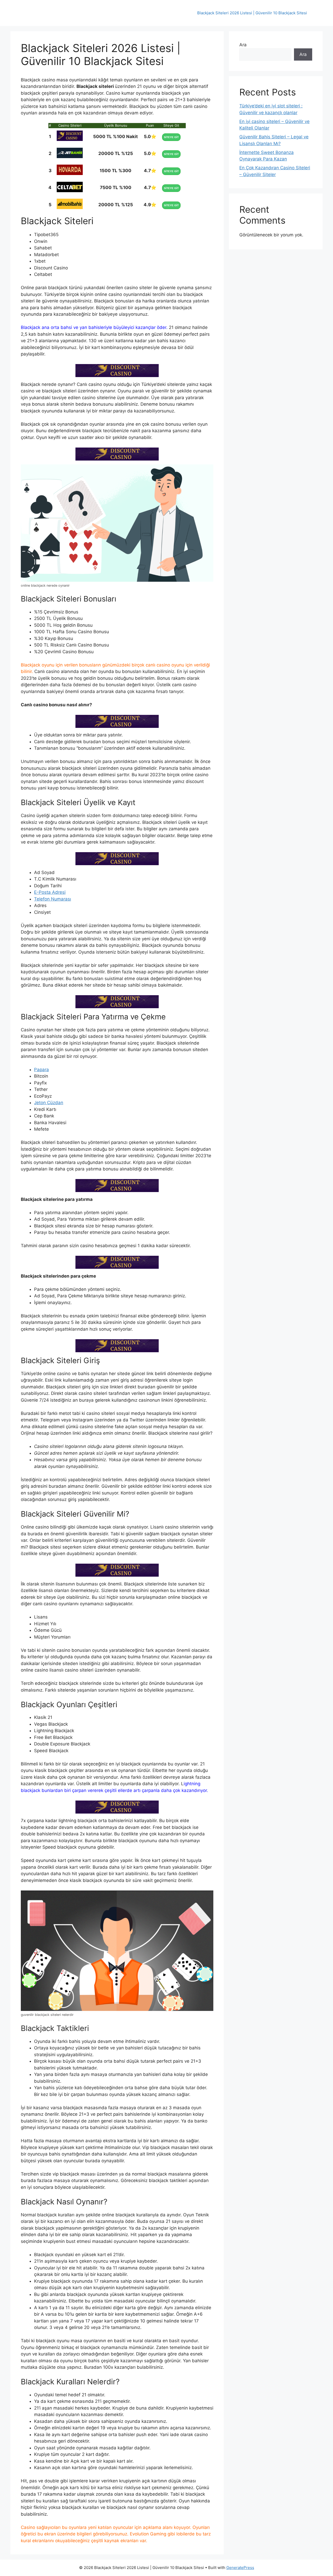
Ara (243, 45)
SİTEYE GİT (171, 137)
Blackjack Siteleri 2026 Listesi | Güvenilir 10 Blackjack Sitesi (252, 13)
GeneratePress (240, 2568)
